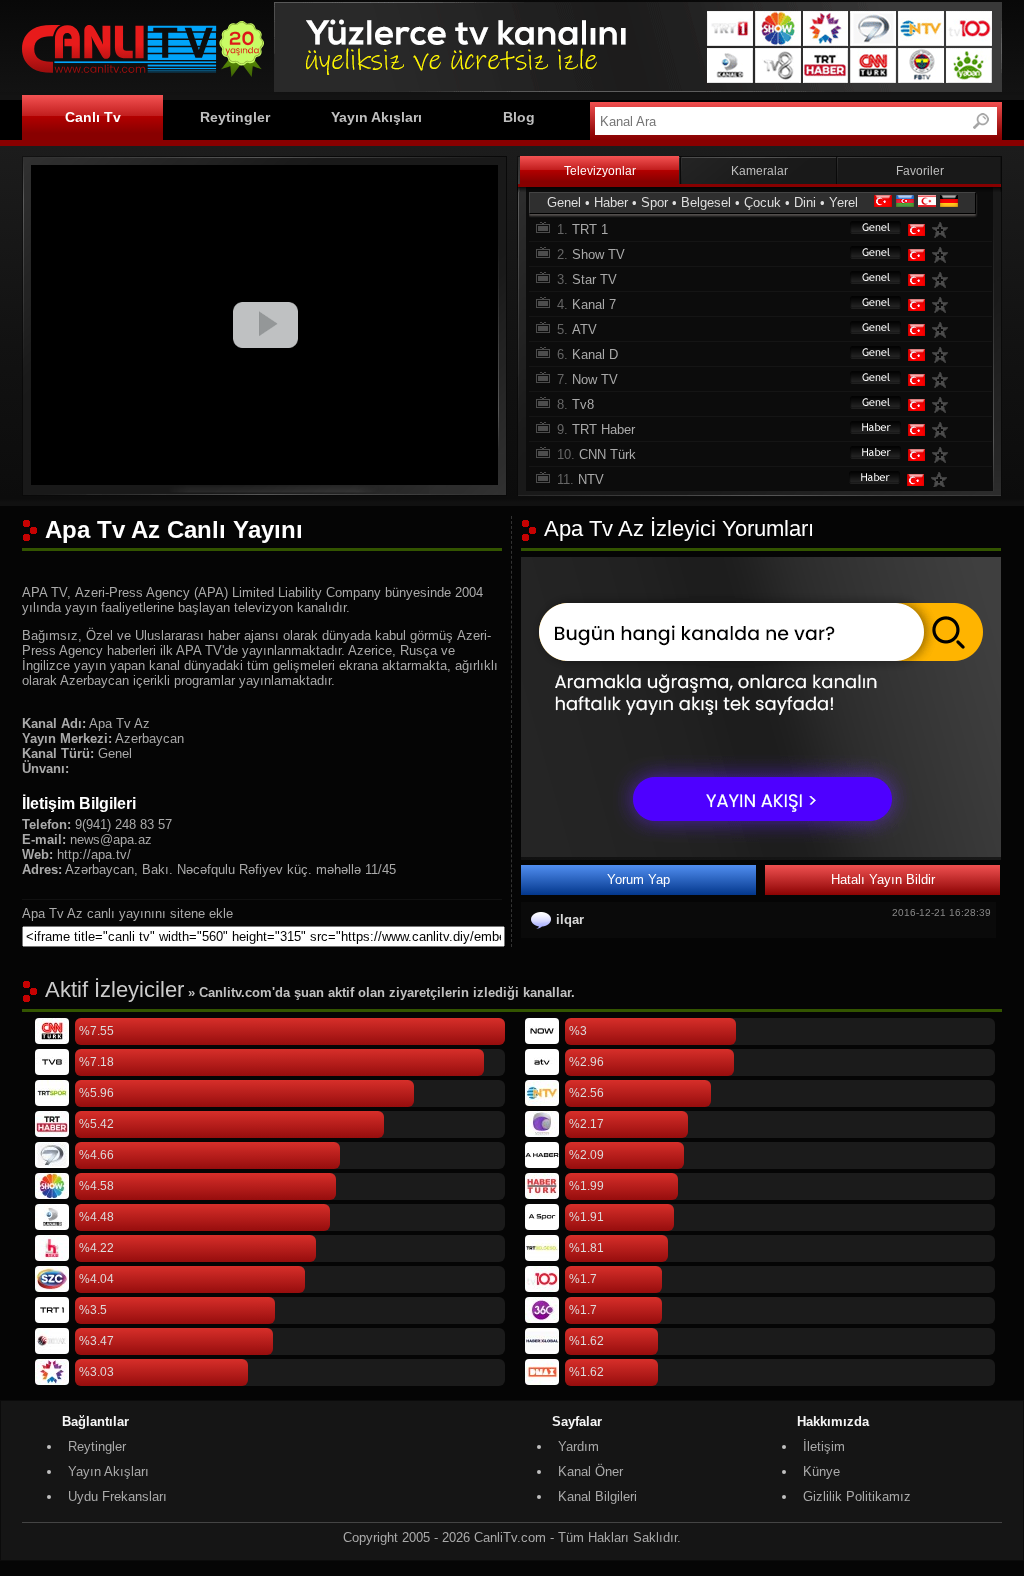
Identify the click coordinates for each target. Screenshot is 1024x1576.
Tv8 (583, 404)
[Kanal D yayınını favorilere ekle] (944, 354)
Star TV (594, 279)
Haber (611, 202)
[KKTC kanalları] (927, 202)
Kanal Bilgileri (597, 1496)
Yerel (843, 202)
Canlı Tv (93, 117)
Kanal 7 (594, 304)
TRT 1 (590, 229)
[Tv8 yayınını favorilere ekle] (944, 404)
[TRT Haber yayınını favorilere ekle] (944, 429)
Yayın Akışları (376, 117)
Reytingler (235, 117)
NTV (591, 479)
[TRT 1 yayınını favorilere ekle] (944, 229)
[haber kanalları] (866, 429)
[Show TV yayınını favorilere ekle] (944, 254)
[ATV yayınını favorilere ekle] (944, 329)
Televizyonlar (600, 171)
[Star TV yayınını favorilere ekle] (944, 279)
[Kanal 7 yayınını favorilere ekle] (944, 304)
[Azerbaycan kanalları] (905, 202)
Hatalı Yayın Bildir (883, 879)
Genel (564, 202)
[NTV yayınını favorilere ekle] (943, 479)
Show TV (598, 254)
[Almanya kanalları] (949, 202)
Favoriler (920, 171)
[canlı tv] (143, 79)
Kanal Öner (590, 1471)
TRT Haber (603, 429)
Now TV (595, 379)
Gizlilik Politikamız (857, 1496)
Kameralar (759, 171)
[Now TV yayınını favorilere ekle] (944, 379)
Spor (654, 202)
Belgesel (706, 202)
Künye (821, 1471)
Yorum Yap (638, 879)
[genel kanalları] (866, 229)
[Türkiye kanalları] (883, 202)
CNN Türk (607, 454)
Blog (519, 117)
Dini (805, 202)
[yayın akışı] (761, 852)
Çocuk (762, 202)
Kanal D (595, 354)
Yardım (578, 1446)
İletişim (824, 1446)
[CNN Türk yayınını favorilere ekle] (944, 454)
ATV (584, 329)
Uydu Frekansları (117, 1496)
